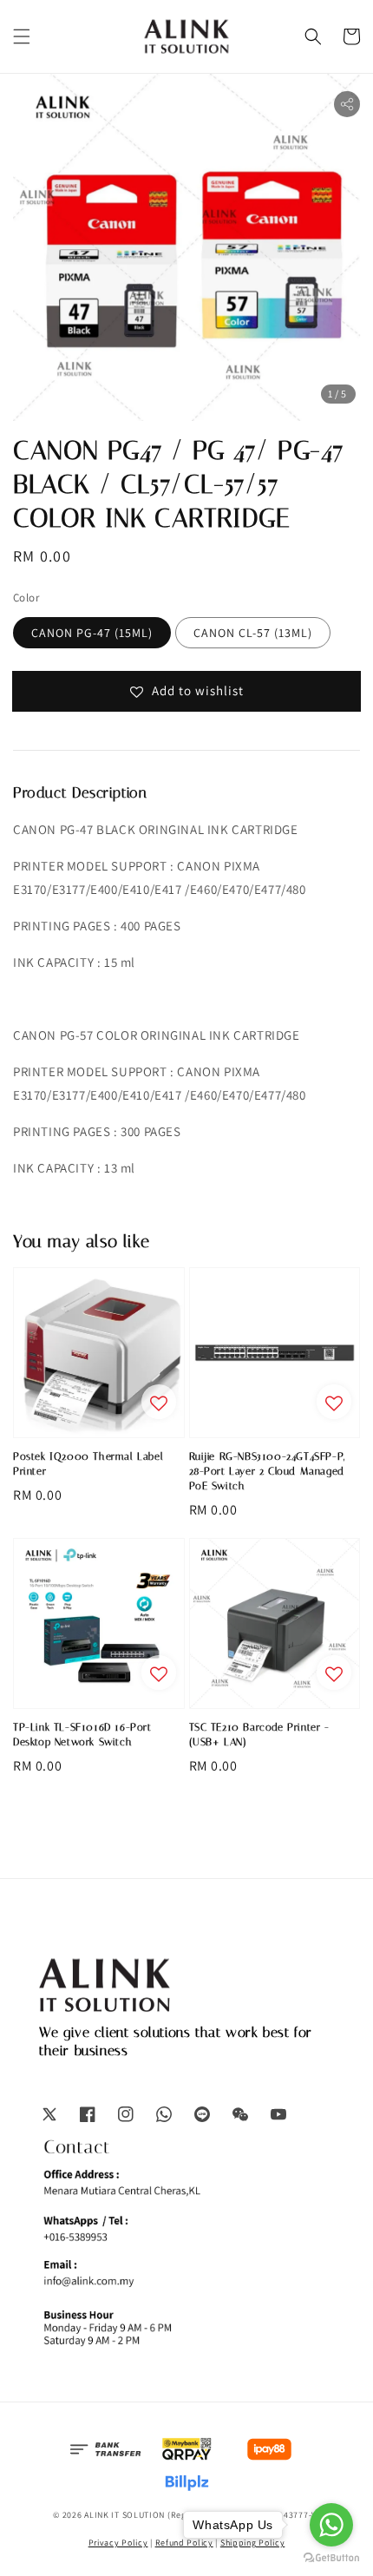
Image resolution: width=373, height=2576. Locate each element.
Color (26, 598)
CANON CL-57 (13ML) (253, 633)
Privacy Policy (118, 2543)
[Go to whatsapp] (331, 2525)
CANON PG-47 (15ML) (92, 633)
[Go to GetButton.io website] (331, 2558)
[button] (22, 36)
